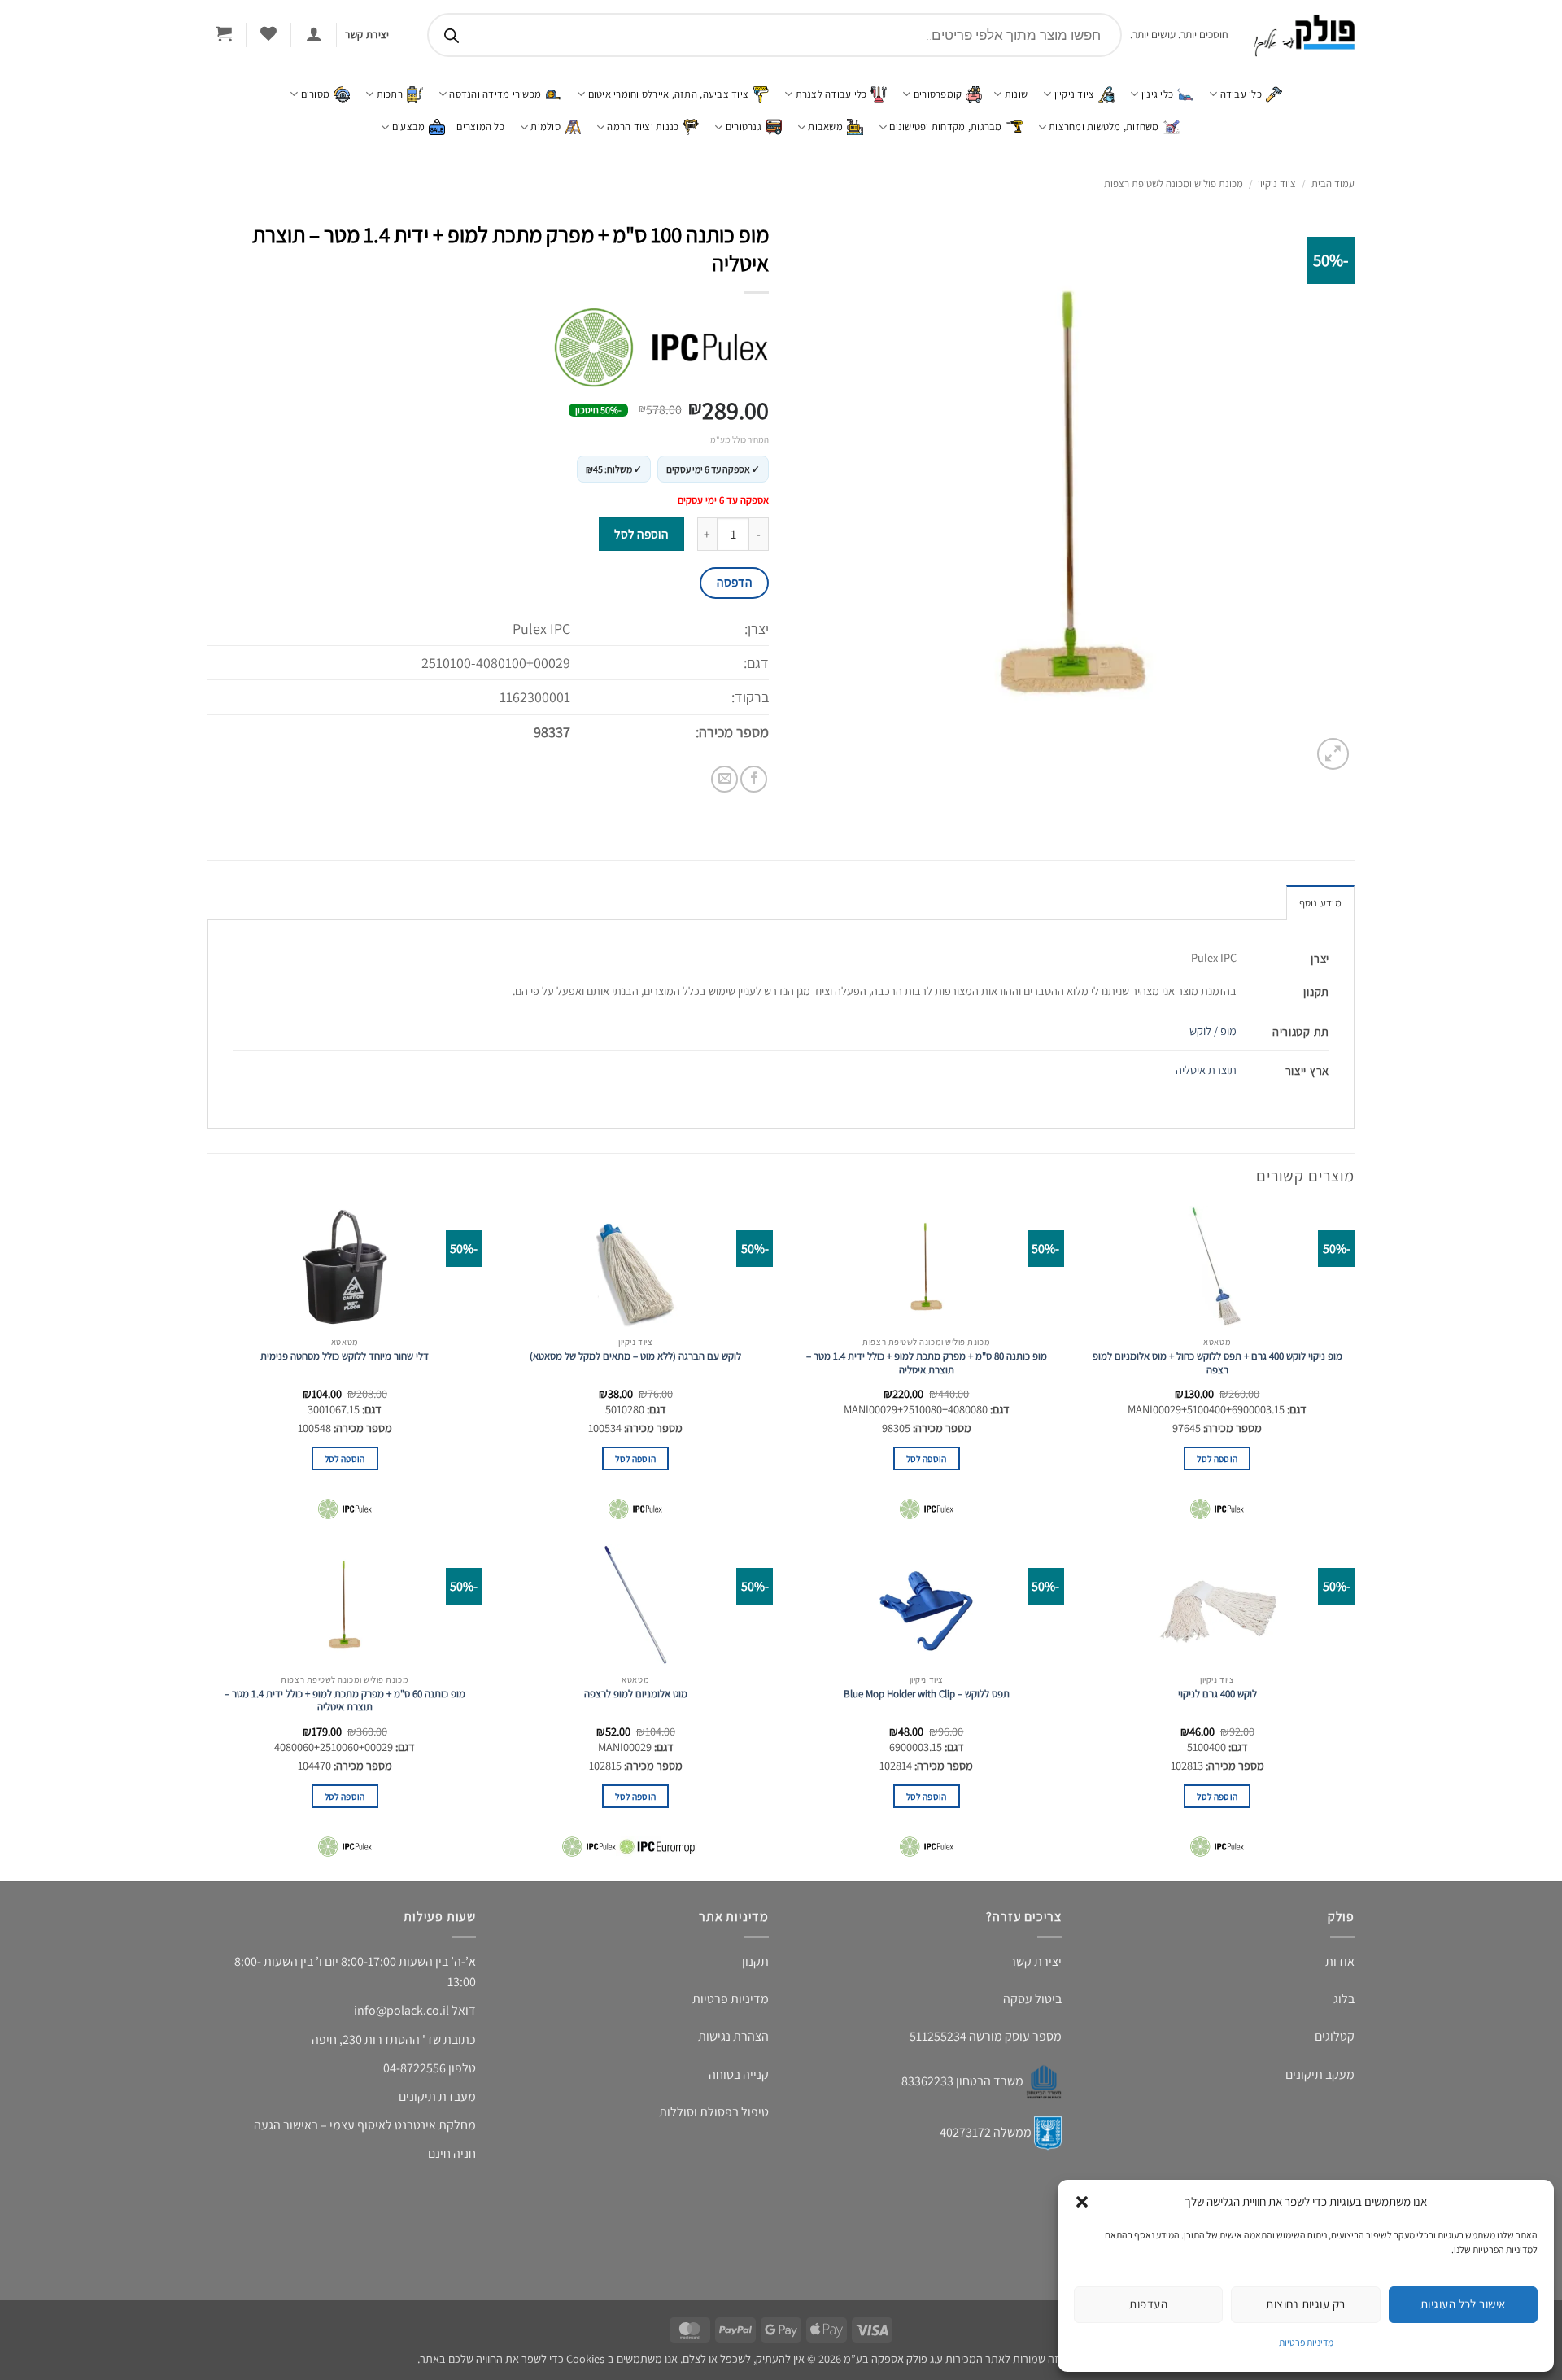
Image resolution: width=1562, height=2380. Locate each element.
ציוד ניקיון (1075, 94)
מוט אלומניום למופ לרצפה (636, 1694)
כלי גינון (1157, 94)
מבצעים (409, 127)
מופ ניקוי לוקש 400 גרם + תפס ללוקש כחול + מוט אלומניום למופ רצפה (1217, 1363)
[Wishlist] (268, 33)
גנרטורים (744, 127)
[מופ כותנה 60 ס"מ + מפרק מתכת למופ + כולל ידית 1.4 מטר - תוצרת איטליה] (345, 1605)
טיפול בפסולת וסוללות (714, 2112)
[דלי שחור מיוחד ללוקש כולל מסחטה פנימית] (345, 1267)
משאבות (825, 127)
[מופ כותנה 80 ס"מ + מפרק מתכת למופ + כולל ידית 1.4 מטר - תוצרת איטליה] (927, 1267)
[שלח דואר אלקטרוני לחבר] (724, 779)
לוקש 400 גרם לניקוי (1217, 1694)
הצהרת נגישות (733, 2036)
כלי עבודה (1241, 94)
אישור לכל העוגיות (1463, 2304)
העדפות (1148, 2304)
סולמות (545, 127)
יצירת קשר (1036, 1961)
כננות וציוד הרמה (643, 127)
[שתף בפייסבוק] (754, 779)
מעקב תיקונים (1320, 2074)
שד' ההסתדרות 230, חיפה (376, 2039)
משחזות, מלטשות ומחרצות (1104, 127)
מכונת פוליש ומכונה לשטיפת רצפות (1174, 183)
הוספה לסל (641, 534)
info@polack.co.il (401, 2010)
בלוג (1344, 1999)
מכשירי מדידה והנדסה (495, 94)
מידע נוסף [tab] (1320, 903)
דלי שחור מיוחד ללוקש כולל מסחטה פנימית (345, 1356)
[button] (1082, 2202)
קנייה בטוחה (739, 2074)
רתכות (390, 94)
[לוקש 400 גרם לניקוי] (1217, 1605)
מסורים (316, 94)
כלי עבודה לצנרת (831, 94)
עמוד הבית (1333, 183)
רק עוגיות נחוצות (1305, 2304)
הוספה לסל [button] (1217, 1459)
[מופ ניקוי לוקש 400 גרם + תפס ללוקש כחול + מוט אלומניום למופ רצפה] (1217, 1267)
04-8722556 (414, 2068)
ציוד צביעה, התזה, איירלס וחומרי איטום (668, 94)
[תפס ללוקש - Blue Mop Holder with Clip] (927, 1605)
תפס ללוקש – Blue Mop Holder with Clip (927, 1694)
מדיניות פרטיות (1306, 2342)
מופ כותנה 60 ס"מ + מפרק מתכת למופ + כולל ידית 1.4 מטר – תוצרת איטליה (345, 1701)
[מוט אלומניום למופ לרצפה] (635, 1605)
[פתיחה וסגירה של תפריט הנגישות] (37, 118)
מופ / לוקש (1213, 1031)
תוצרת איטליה (1206, 1070)
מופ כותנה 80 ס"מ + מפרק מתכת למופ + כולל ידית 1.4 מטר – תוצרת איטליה (927, 1363)
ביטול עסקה (1032, 1999)
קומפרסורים (938, 94)
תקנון (755, 1961)
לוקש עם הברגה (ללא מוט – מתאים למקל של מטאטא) (635, 1356)
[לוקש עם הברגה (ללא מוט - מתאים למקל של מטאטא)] (635, 1267)
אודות (1340, 1961)
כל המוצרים (480, 127)
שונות (1016, 94)
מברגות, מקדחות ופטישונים (945, 127)
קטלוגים (1335, 2036)
